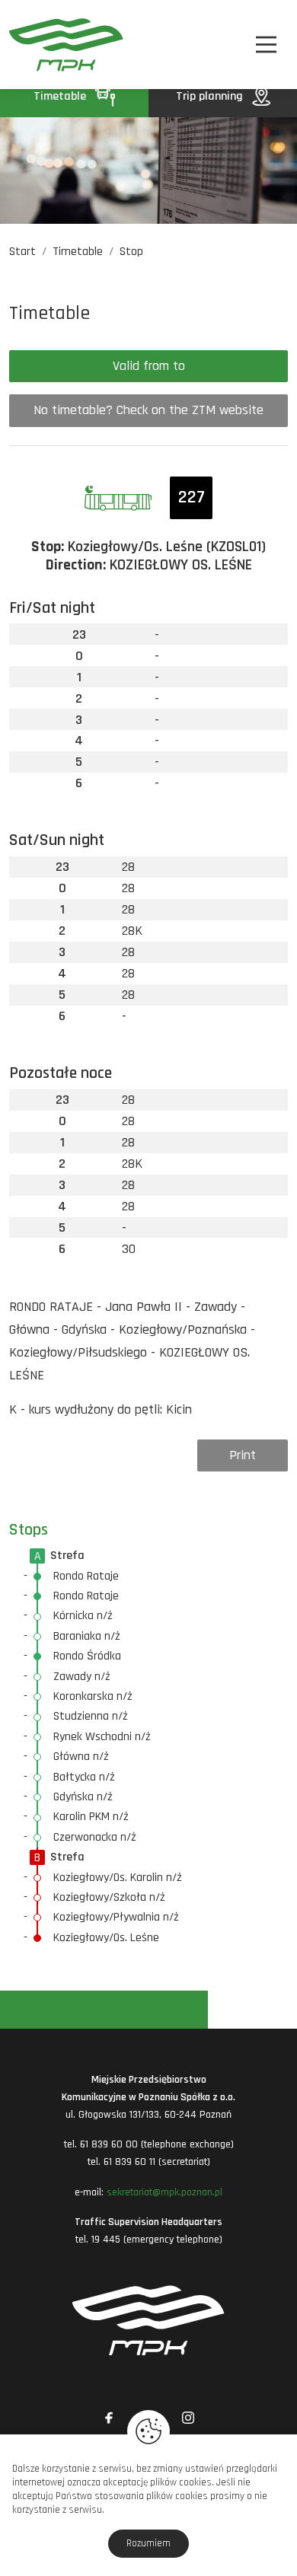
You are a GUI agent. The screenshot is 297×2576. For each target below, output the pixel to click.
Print (243, 1455)
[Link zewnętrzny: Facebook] (109, 2418)
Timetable (61, 96)
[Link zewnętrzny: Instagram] (188, 2418)
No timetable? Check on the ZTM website (148, 410)
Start (22, 252)
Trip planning (211, 96)
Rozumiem (148, 2543)
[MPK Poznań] (30, 45)
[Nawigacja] (266, 45)
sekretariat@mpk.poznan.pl (164, 2192)
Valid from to (149, 366)
